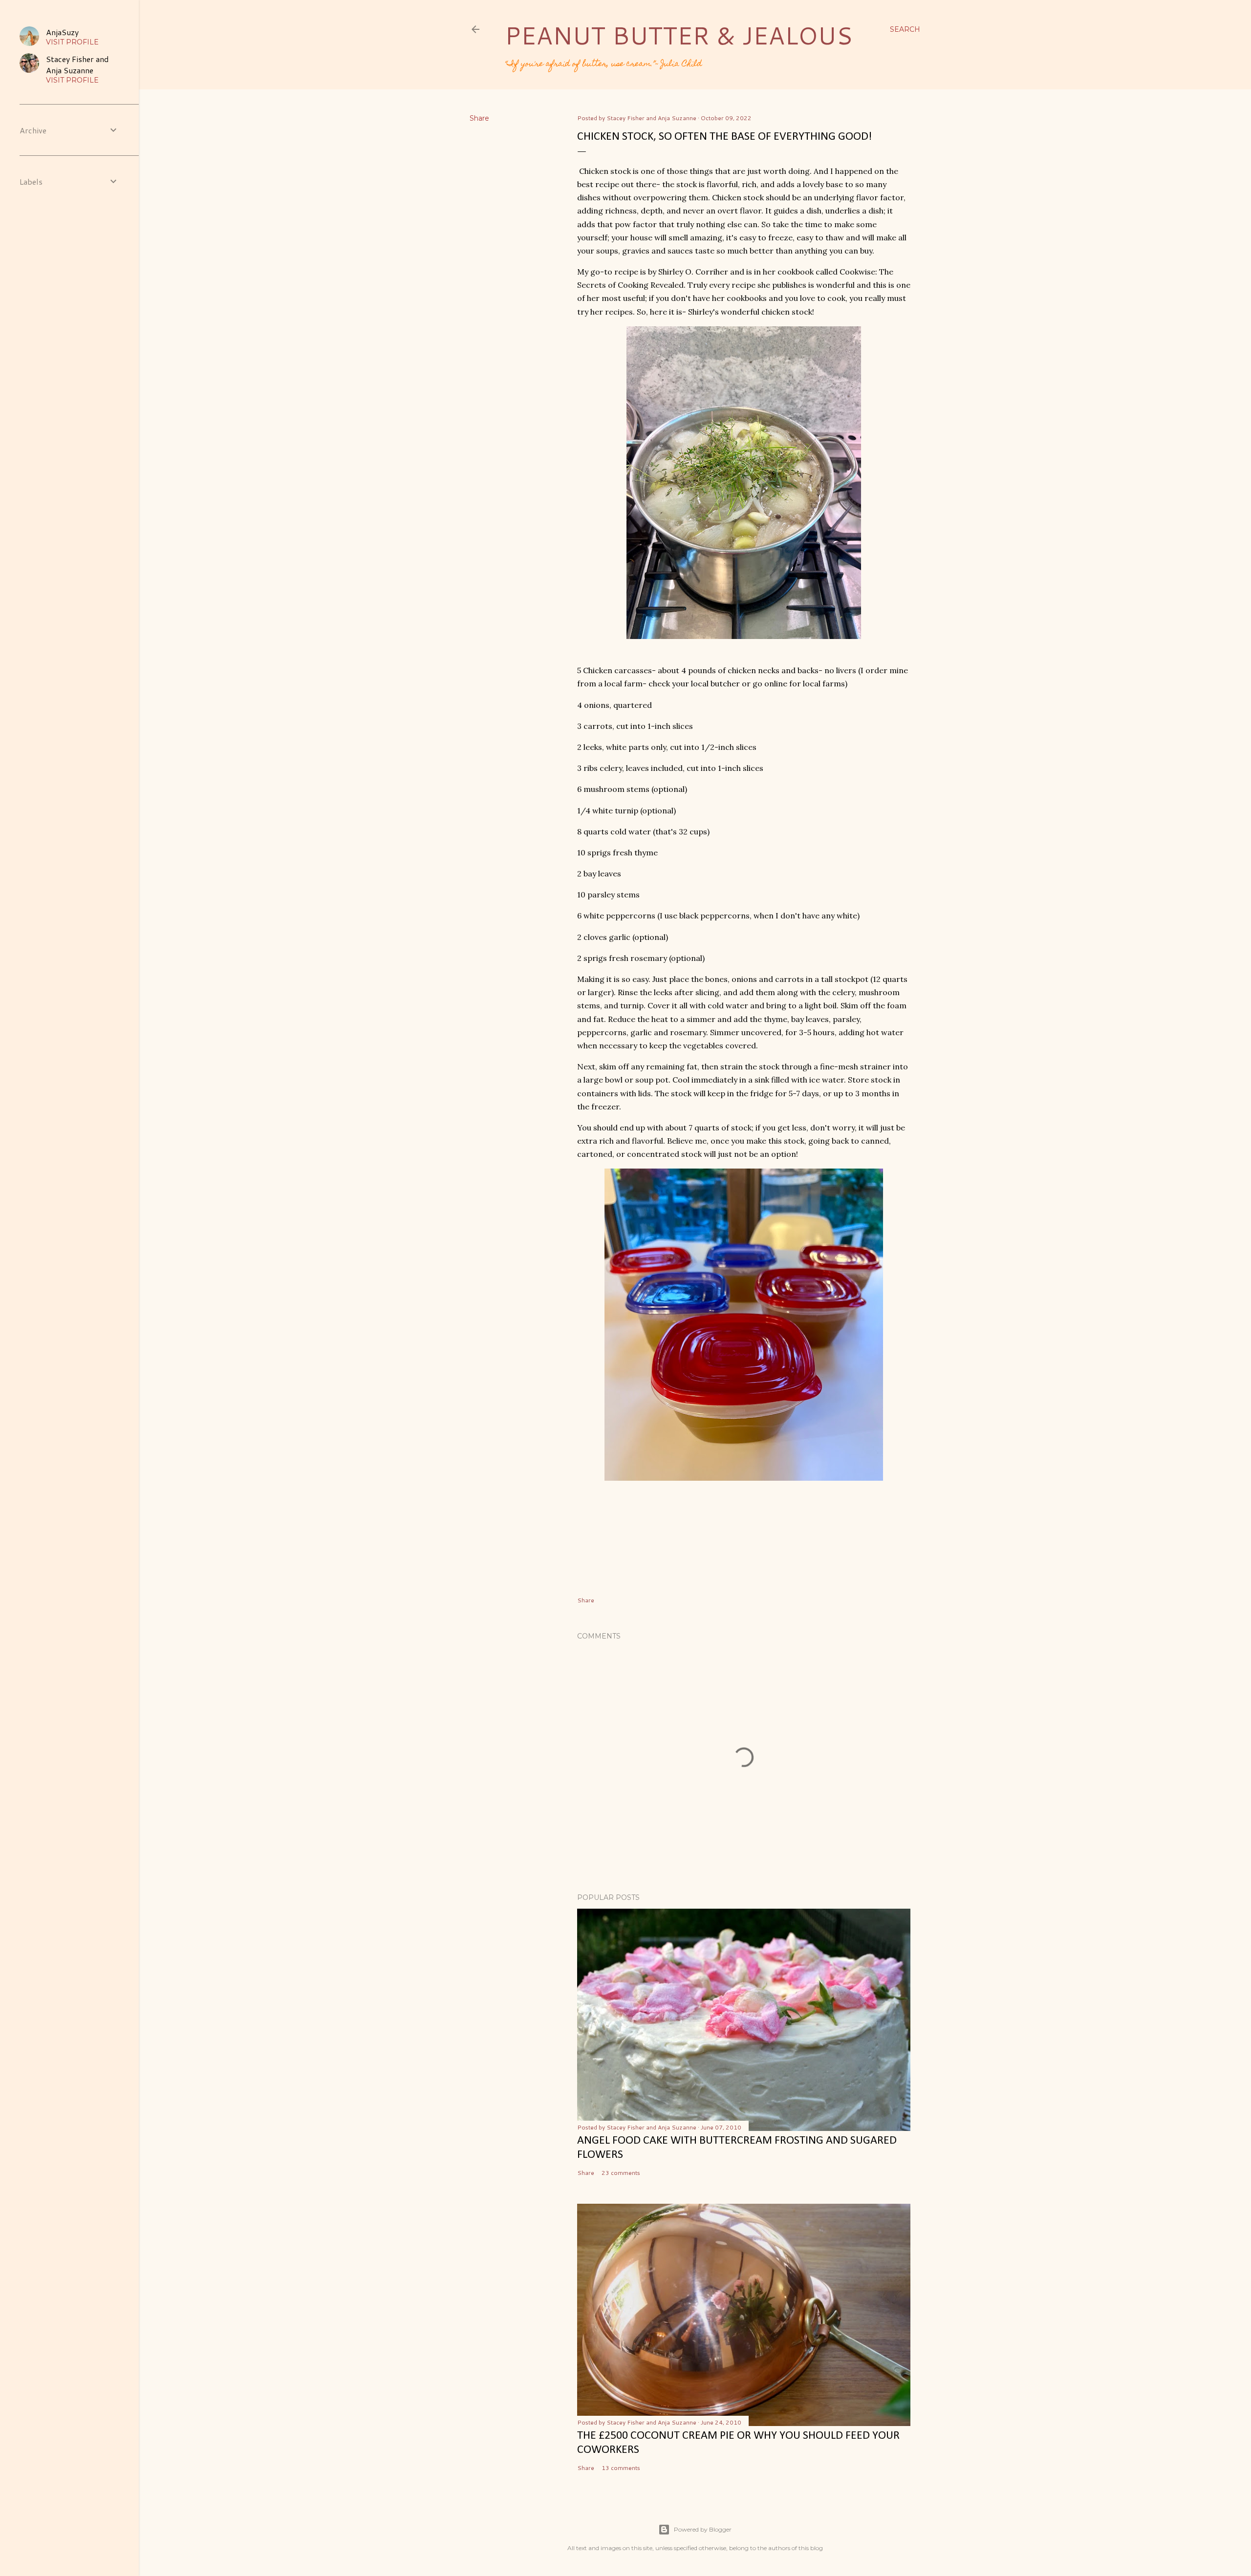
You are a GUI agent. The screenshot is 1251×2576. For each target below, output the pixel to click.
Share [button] (479, 118)
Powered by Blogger (703, 2529)
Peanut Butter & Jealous (679, 35)
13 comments (621, 2468)
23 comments (621, 2173)
